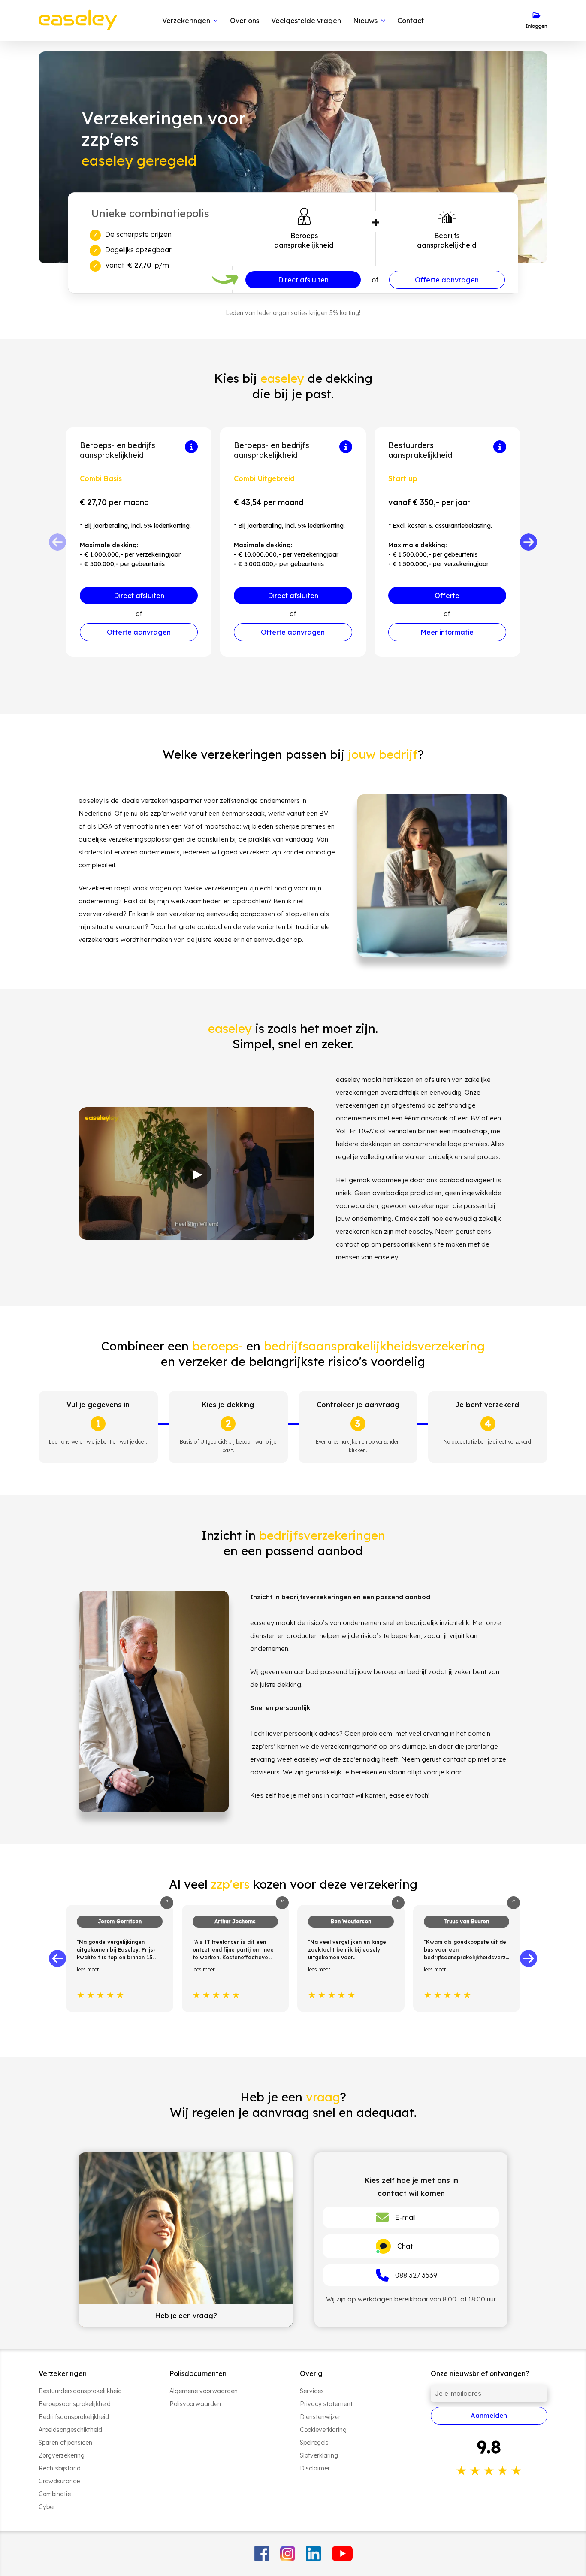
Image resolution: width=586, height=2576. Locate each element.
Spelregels (314, 2443)
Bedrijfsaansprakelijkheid (74, 2417)
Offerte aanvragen (447, 280)
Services (312, 2391)
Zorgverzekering (62, 2455)
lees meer (88, 1969)
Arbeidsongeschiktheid (70, 2430)
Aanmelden (489, 2415)
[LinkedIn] (313, 2553)
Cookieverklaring (323, 2430)
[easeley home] (78, 20)
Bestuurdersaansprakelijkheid (80, 2391)
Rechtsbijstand (60, 2468)
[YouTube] (343, 2553)
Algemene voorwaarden (204, 2391)
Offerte (447, 596)
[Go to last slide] (57, 1958)
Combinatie (55, 2494)
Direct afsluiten (303, 280)
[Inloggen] (536, 21)
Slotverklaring (319, 2455)
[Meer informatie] (191, 447)
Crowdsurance (59, 2481)
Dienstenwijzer (320, 2417)
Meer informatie (447, 632)
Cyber (47, 2507)
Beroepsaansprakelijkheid (75, 2404)
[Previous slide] (57, 542)
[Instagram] (288, 2553)
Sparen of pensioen (65, 2443)
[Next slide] (529, 542)
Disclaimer (315, 2468)
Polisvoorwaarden (195, 2404)
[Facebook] (262, 2553)
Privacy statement (326, 2404)
